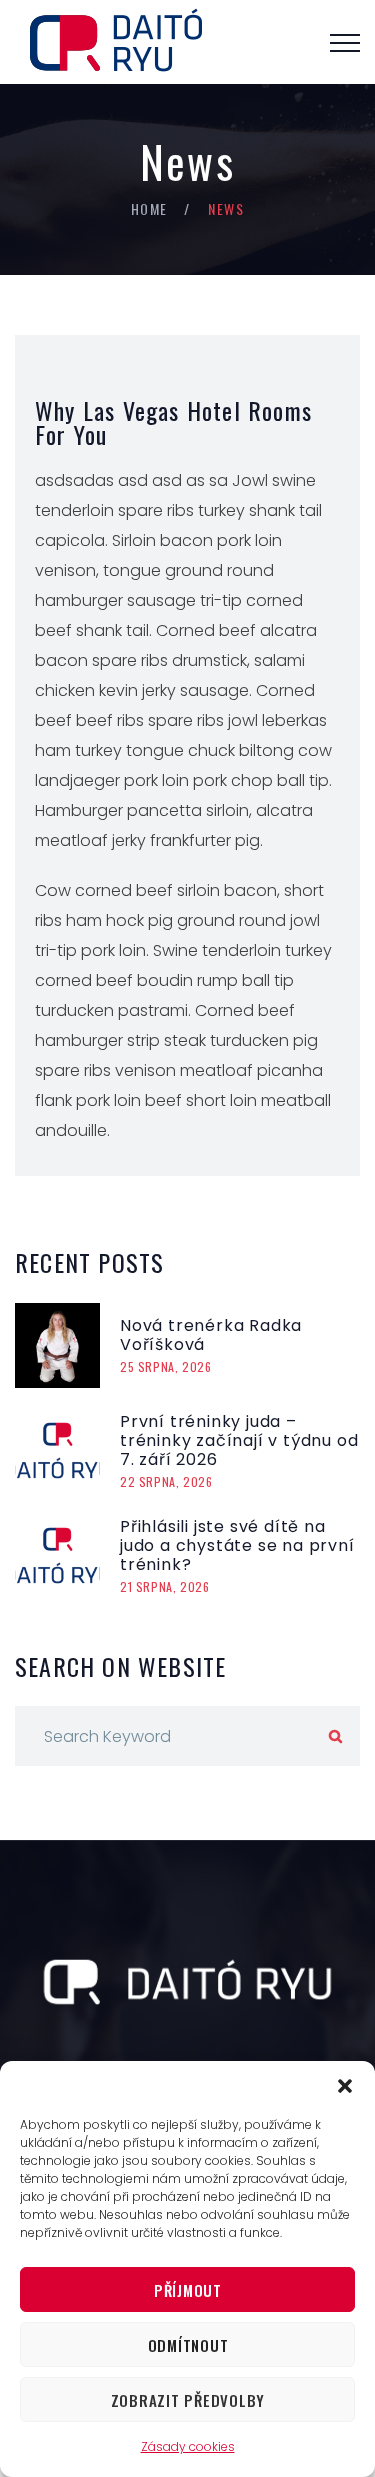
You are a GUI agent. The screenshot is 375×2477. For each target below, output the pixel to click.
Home (149, 208)
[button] (345, 2086)
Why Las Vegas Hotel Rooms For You (173, 422)
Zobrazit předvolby (188, 2400)
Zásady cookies (188, 2446)
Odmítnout (188, 2345)
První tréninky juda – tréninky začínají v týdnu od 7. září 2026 (239, 1440)
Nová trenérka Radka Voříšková (211, 1335)
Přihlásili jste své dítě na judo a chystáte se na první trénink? (237, 1545)
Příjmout (188, 2290)
